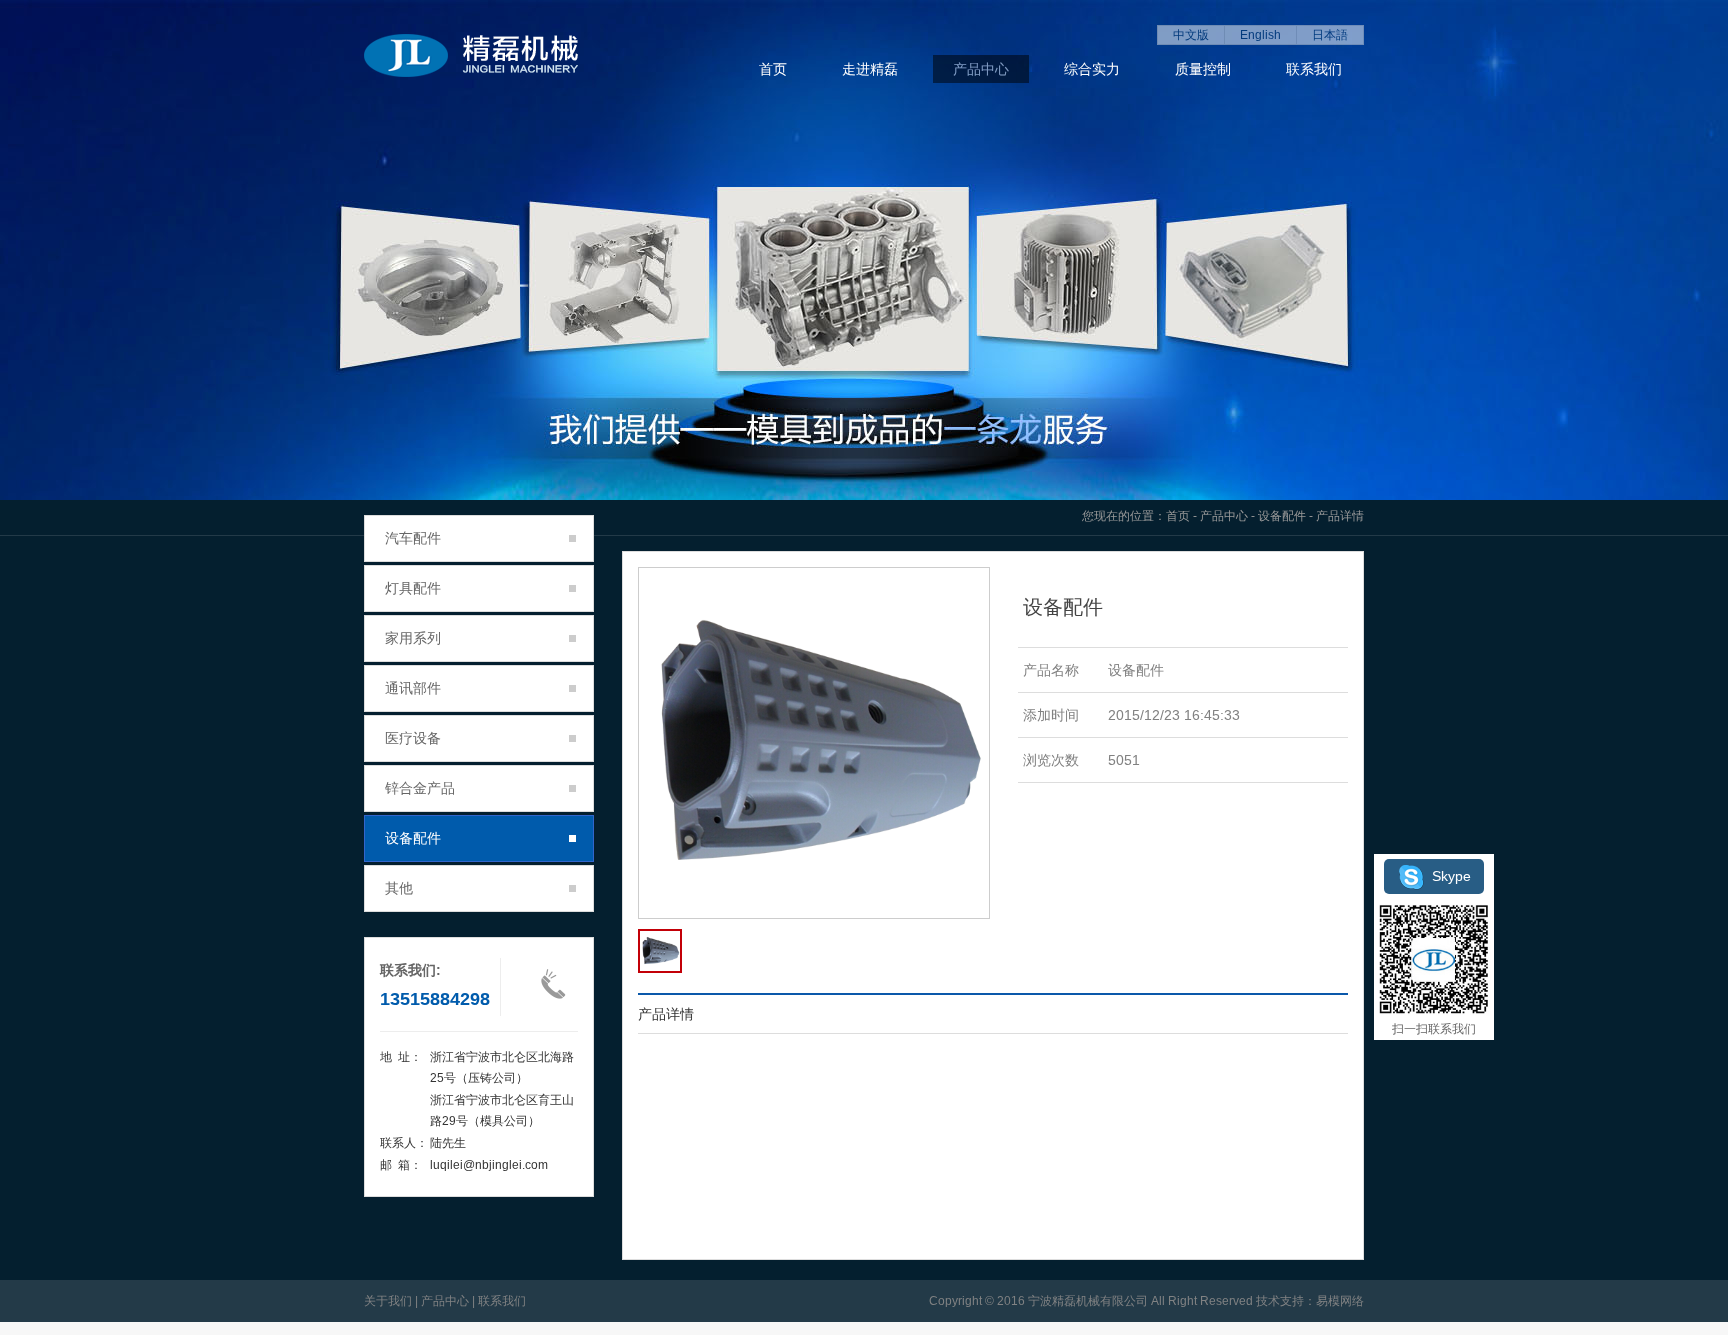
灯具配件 (413, 588)
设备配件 (1282, 516)
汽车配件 (413, 538)
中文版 (1191, 35)
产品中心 (981, 69)
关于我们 (388, 1301)
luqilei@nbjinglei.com (489, 1165)
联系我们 (1314, 69)
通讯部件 (413, 688)
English (1260, 35)
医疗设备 (413, 738)
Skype (1451, 876)
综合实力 (1092, 69)
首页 (773, 69)
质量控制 (1203, 69)
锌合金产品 (420, 788)
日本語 (1330, 35)
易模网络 (1340, 1301)
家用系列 (413, 638)
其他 (399, 888)
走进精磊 (870, 69)
